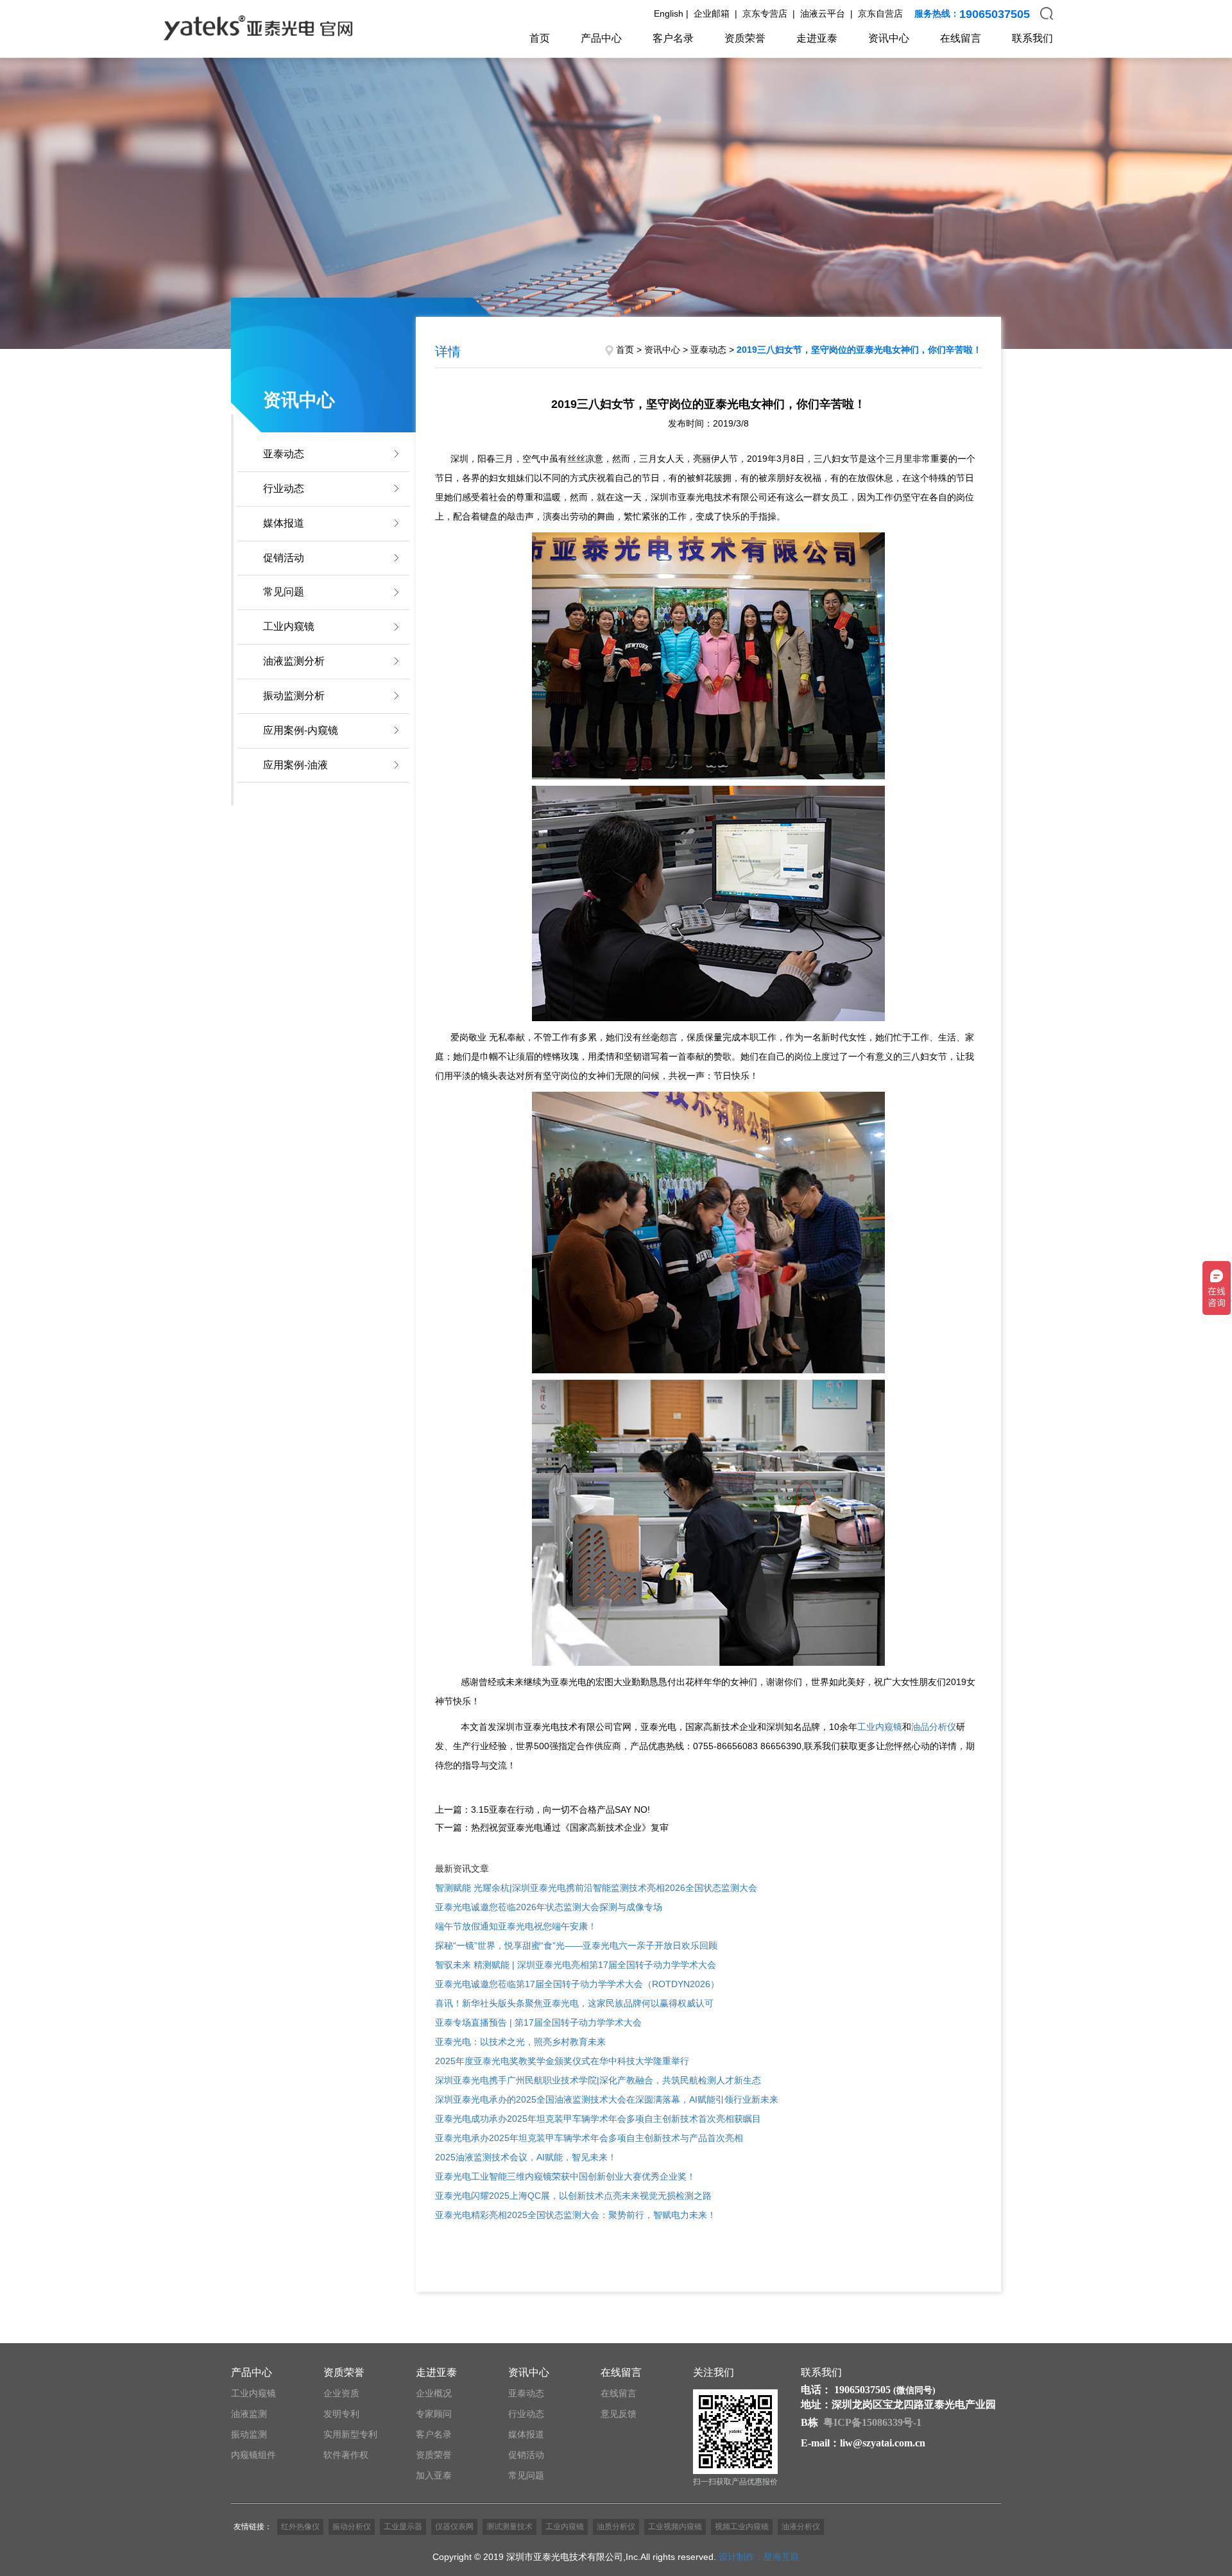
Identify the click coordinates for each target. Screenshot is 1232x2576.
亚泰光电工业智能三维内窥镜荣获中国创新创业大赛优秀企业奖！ (565, 2176)
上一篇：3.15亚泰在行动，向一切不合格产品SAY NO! (543, 1809)
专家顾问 (434, 2414)
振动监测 (249, 2434)
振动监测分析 (294, 696)
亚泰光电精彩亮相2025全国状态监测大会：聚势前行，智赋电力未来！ (576, 2215)
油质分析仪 (616, 2527)
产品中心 (601, 38)
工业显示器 (403, 2527)
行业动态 (284, 488)
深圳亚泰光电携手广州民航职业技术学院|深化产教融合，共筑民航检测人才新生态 (598, 2080)
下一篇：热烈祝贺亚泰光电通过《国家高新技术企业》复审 (552, 1827)
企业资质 (341, 2393)
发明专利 (341, 2414)
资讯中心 (889, 38)
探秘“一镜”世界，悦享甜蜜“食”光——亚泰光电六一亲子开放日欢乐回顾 (576, 1945)
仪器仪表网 (454, 2527)
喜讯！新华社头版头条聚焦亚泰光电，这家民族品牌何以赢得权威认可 (574, 2003)
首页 (540, 38)
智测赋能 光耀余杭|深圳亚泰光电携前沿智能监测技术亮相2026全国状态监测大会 (596, 1888)
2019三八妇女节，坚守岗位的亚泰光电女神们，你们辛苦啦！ (859, 350)
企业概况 (434, 2393)
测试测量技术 (509, 2527)
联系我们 (1032, 38)
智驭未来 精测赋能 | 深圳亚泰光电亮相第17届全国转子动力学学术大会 (576, 1965)
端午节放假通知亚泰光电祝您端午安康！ (516, 1926)
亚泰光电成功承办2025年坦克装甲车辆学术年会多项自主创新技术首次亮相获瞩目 (598, 2119)
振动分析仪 (352, 2527)
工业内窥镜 (289, 626)
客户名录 (673, 38)
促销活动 (284, 558)
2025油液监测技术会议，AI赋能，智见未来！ (526, 2157)
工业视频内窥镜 (675, 2527)
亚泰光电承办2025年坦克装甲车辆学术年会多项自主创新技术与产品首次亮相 (589, 2138)
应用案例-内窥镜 (301, 730)
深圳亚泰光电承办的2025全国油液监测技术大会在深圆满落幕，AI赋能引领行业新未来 (607, 2099)
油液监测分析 (294, 661)
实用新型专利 (350, 2434)
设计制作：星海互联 (759, 2557)
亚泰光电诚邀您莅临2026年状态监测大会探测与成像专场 (549, 1907)
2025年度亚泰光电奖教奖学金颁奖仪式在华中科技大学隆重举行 (562, 2061)
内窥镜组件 (253, 2455)
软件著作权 (346, 2455)
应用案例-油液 (295, 765)
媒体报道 (284, 523)
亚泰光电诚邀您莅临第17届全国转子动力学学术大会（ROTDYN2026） (577, 1984)
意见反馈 (619, 2414)
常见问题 (284, 592)
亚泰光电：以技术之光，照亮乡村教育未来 (520, 2042)
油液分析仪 (801, 2527)
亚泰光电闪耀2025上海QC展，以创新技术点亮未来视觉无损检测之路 (573, 2196)
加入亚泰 (434, 2475)
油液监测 (249, 2414)
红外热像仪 (300, 2527)
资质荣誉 (745, 38)
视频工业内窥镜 (742, 2527)
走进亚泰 (817, 38)
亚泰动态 (284, 454)
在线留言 (961, 38)
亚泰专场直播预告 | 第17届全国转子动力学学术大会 (538, 2022)
